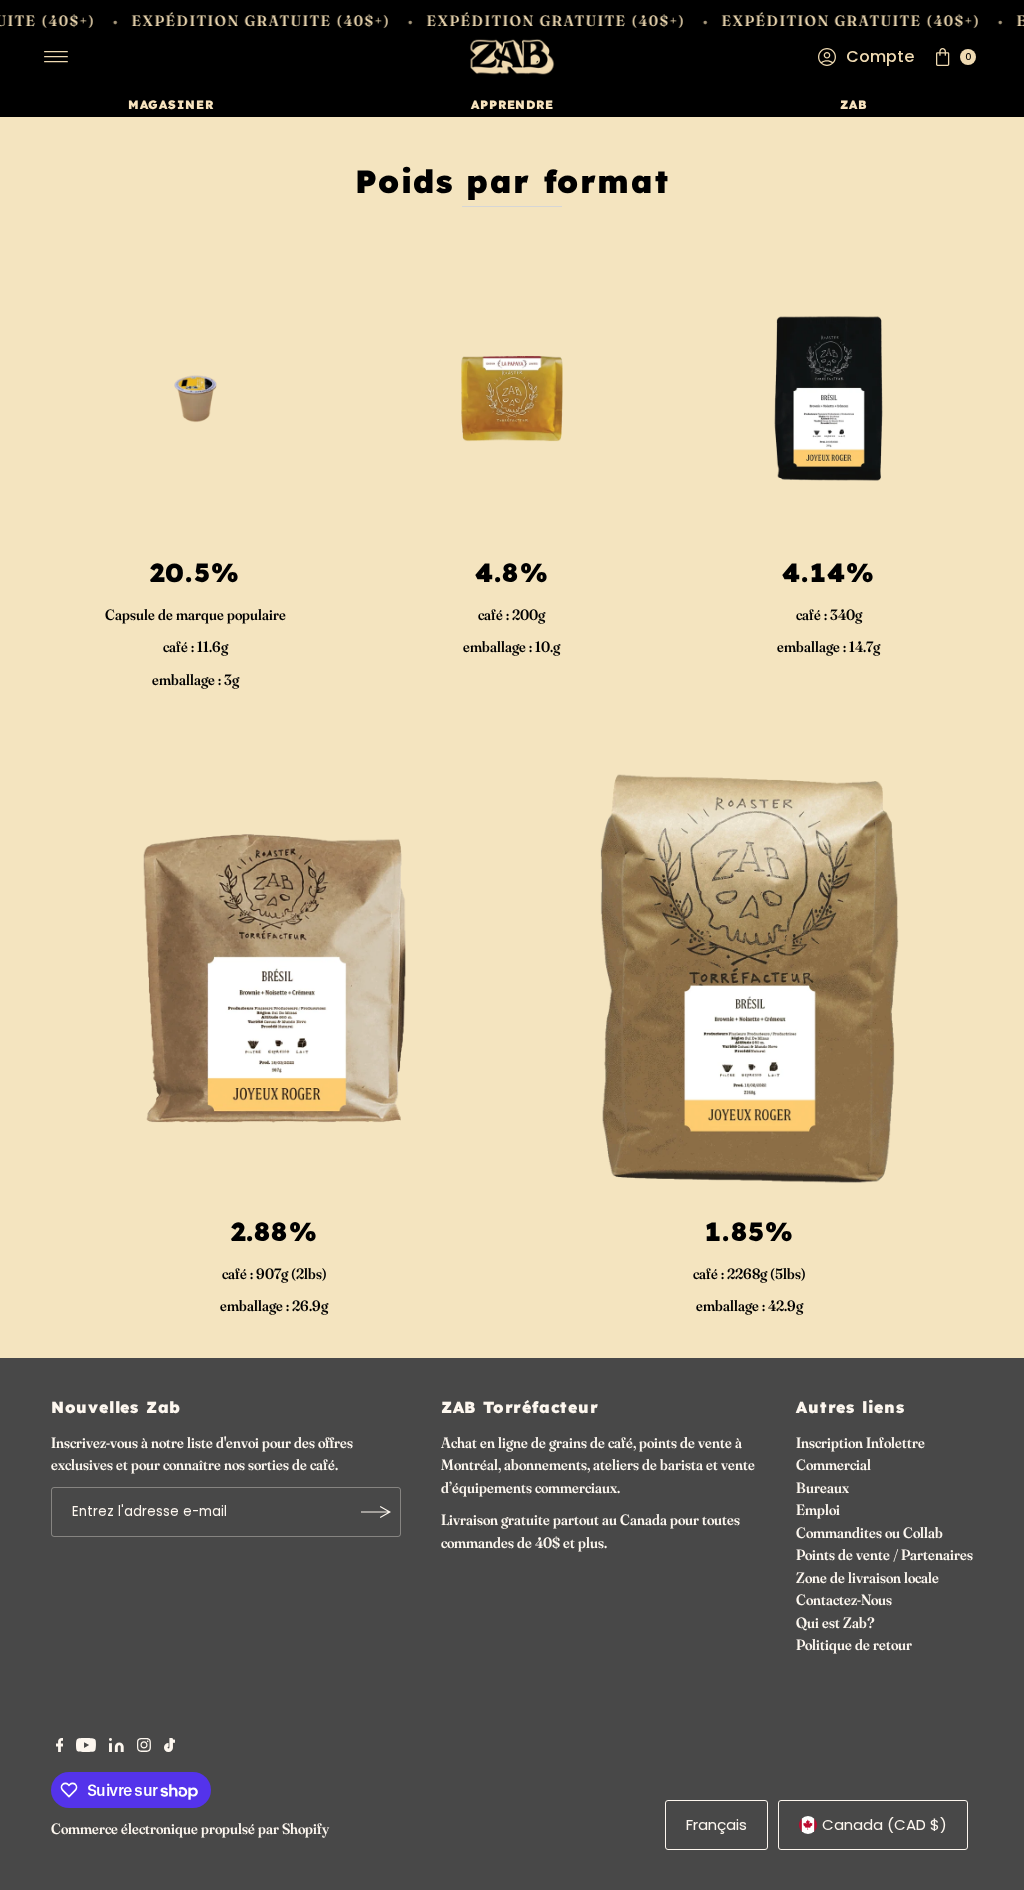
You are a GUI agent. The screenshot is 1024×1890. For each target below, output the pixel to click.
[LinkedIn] (116, 1747)
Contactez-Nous (844, 1599)
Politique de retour (854, 1644)
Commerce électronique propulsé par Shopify (190, 1828)
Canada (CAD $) (884, 1824)
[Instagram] (144, 1747)
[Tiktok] (169, 1747)
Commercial (833, 1464)
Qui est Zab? (835, 1622)
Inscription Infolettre (860, 1442)
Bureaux (822, 1487)
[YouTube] (86, 1747)
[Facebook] (60, 1747)
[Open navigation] (56, 57)
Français (716, 1824)
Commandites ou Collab (869, 1532)
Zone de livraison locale (867, 1577)
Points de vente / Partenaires (884, 1554)
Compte (880, 56)
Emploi (818, 1509)
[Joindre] (376, 1512)
